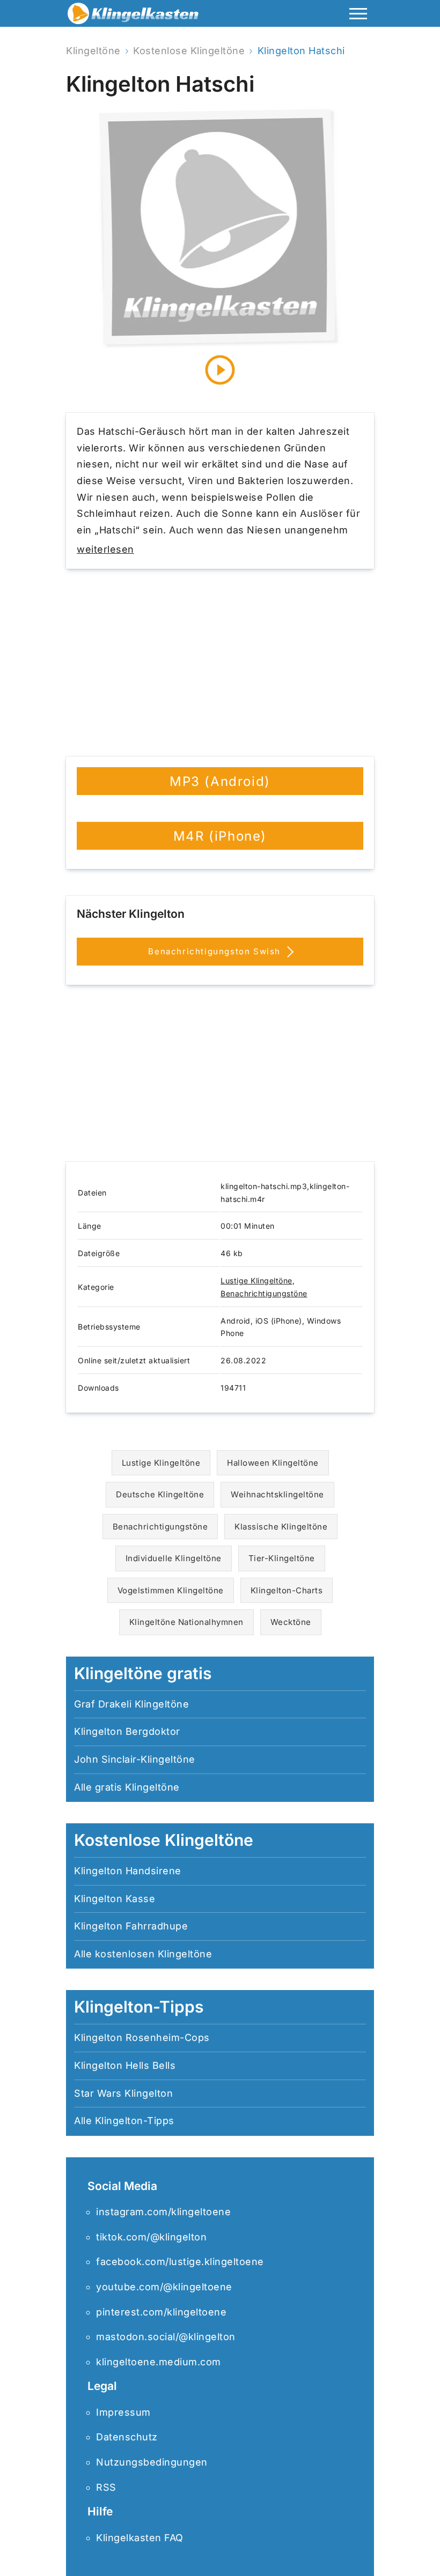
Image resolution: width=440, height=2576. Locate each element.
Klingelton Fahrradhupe (131, 1926)
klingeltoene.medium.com (159, 2362)
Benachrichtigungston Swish (216, 951)
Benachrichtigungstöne (264, 1293)
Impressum (123, 2412)
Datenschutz (127, 2437)
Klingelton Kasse (115, 1899)
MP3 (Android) (220, 781)
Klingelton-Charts (287, 1590)
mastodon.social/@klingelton (166, 2337)
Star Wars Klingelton (123, 2093)
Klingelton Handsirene (128, 1871)
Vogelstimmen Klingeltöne (171, 1590)
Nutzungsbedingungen (152, 2462)
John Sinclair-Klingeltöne (135, 1759)
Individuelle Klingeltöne (174, 1558)
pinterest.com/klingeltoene (161, 2312)
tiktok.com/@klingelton (151, 2237)
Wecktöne (291, 1622)
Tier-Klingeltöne (282, 1558)
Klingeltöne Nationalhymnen (186, 1622)
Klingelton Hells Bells (125, 2065)
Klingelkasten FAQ (140, 2538)
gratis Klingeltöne (137, 1787)
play (220, 370)
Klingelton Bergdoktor (127, 1731)
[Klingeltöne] (133, 16)
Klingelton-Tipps (135, 2121)
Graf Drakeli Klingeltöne (131, 1704)
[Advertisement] (220, 663)
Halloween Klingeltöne (273, 1463)
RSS (106, 2487)
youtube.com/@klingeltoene (164, 2287)
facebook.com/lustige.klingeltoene (180, 2262)
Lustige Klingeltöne (256, 1280)
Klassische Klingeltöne (281, 1527)
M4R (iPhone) (220, 836)
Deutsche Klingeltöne (160, 1494)
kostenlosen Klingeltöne (154, 1954)
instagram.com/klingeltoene (163, 2212)
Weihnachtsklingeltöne (277, 1494)
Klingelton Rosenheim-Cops (142, 2037)
